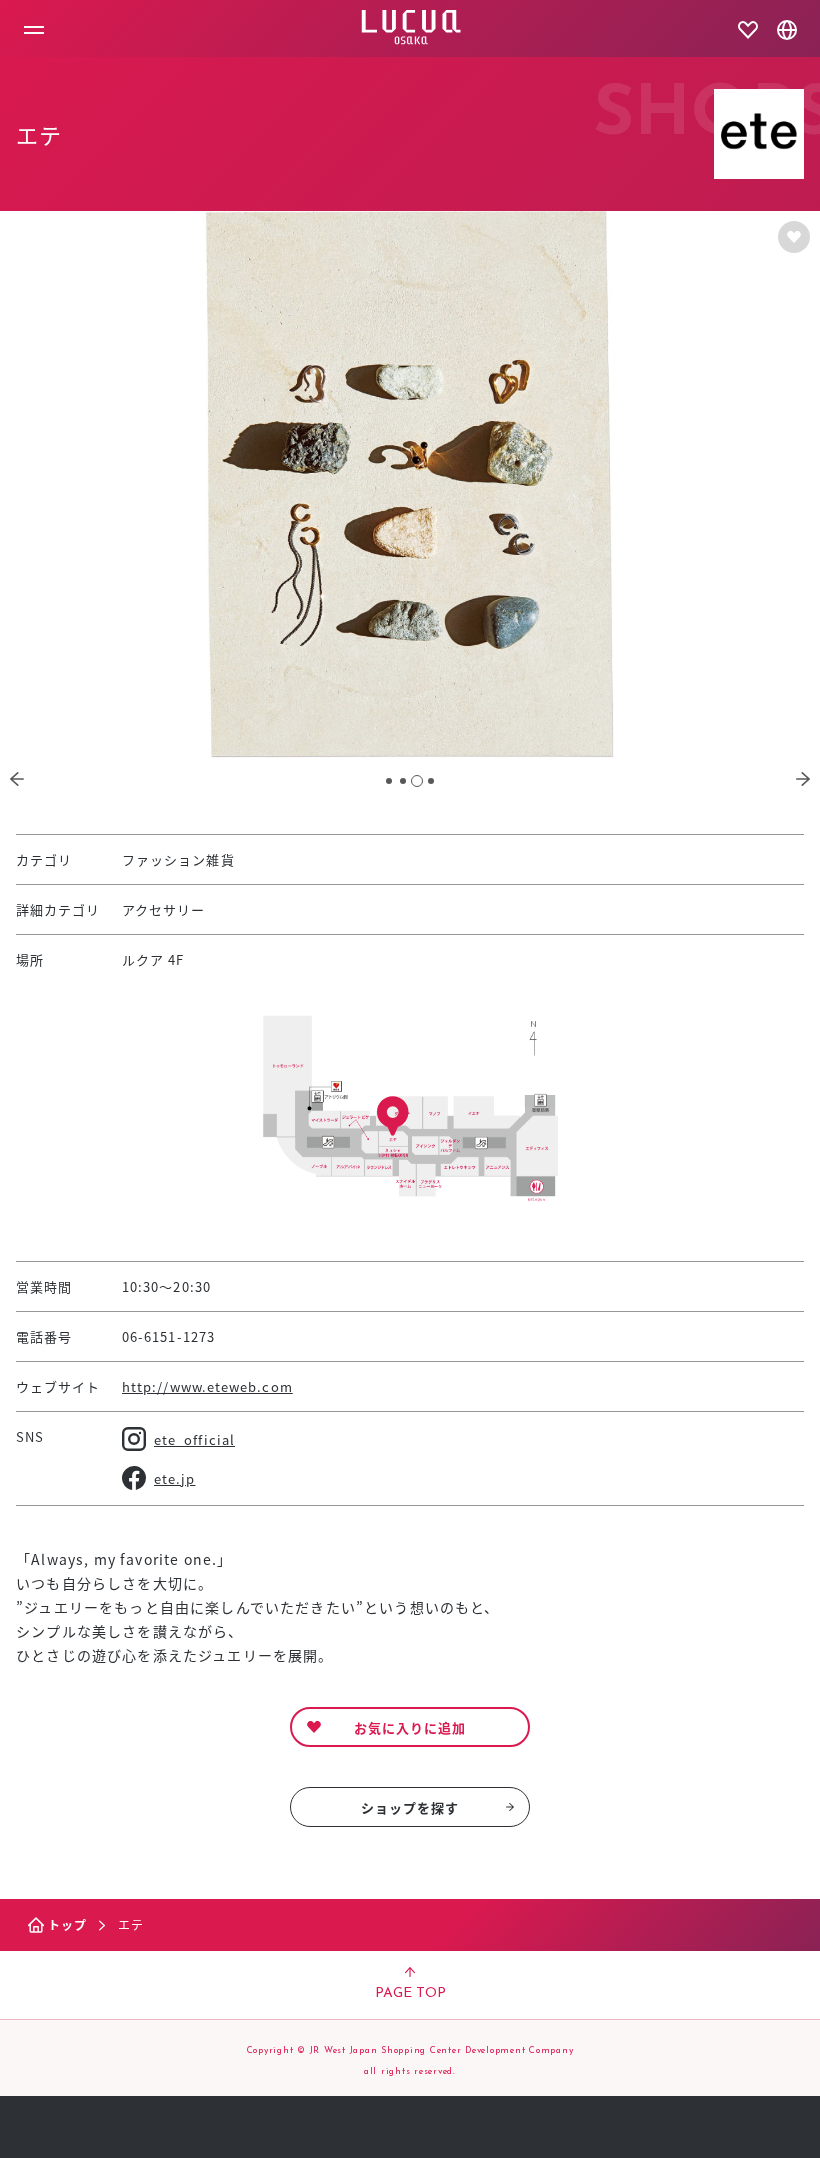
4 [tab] (431, 781)
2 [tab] (403, 781)
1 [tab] (389, 781)
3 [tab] (417, 781)
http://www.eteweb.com (207, 1386)
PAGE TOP (410, 1993)
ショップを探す (410, 1807)
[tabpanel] (410, 484)
